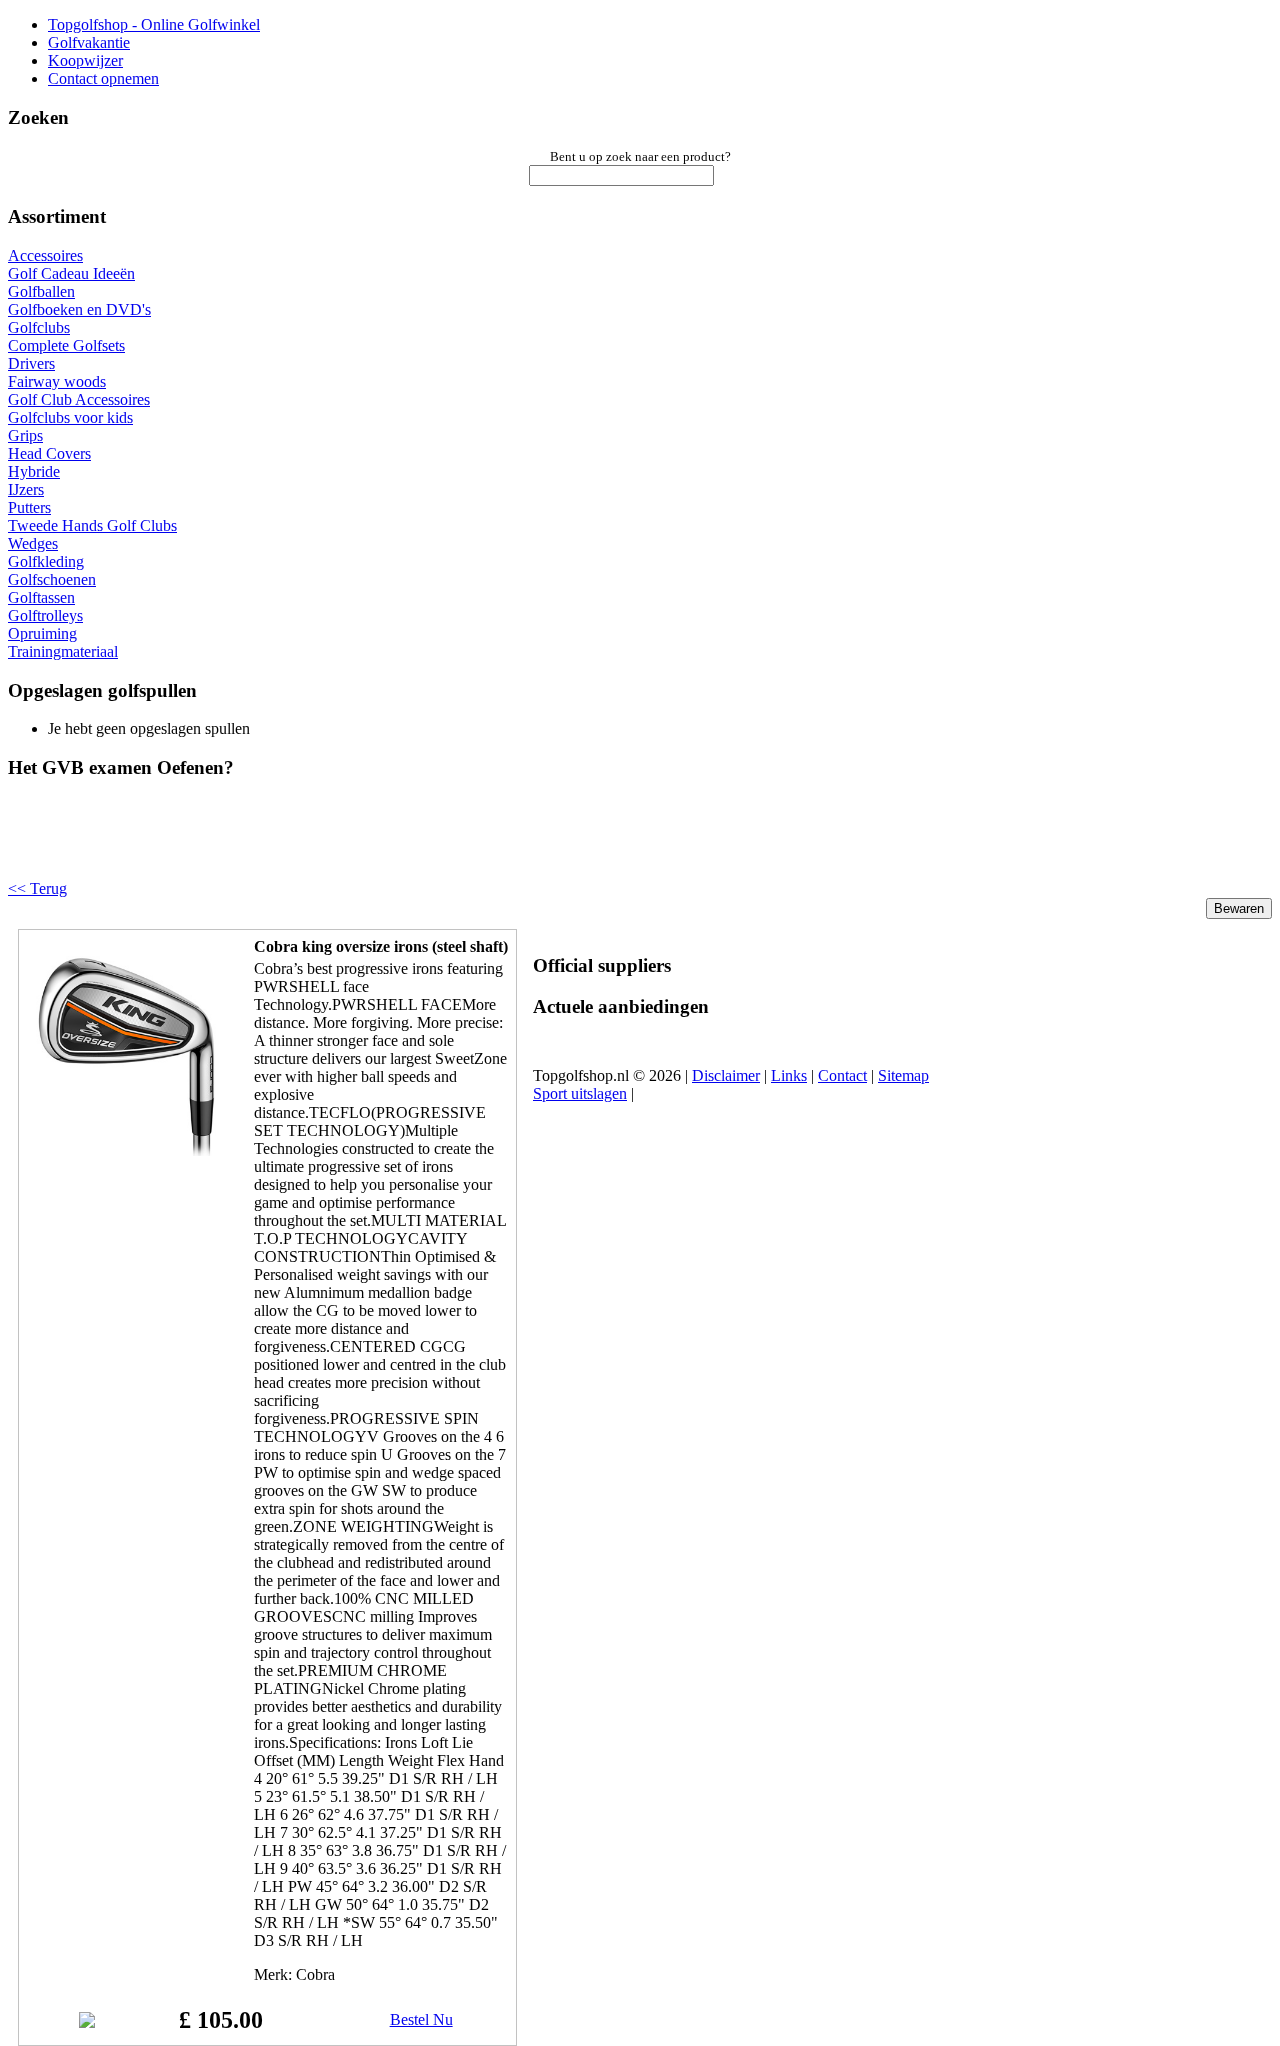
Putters (29, 507)
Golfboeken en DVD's (79, 309)
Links (789, 1075)
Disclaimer (726, 1075)
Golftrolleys (45, 615)
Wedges (33, 543)
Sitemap (903, 1075)
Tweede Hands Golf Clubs (92, 525)
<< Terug (37, 888)
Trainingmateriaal (63, 651)
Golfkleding (46, 561)
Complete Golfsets (66, 345)
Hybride (34, 471)
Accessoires (45, 255)
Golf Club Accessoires (79, 399)
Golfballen (41, 291)
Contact (842, 1075)
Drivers (31, 363)
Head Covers (49, 453)
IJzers (26, 489)
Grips (25, 435)
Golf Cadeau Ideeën (71, 273)
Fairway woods (57, 381)
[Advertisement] (262, 846)
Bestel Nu (421, 2019)
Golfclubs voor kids (70, 417)
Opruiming (42, 633)
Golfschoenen (52, 579)
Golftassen (41, 597)
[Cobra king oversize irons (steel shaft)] (127, 1150)
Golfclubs (39, 327)
